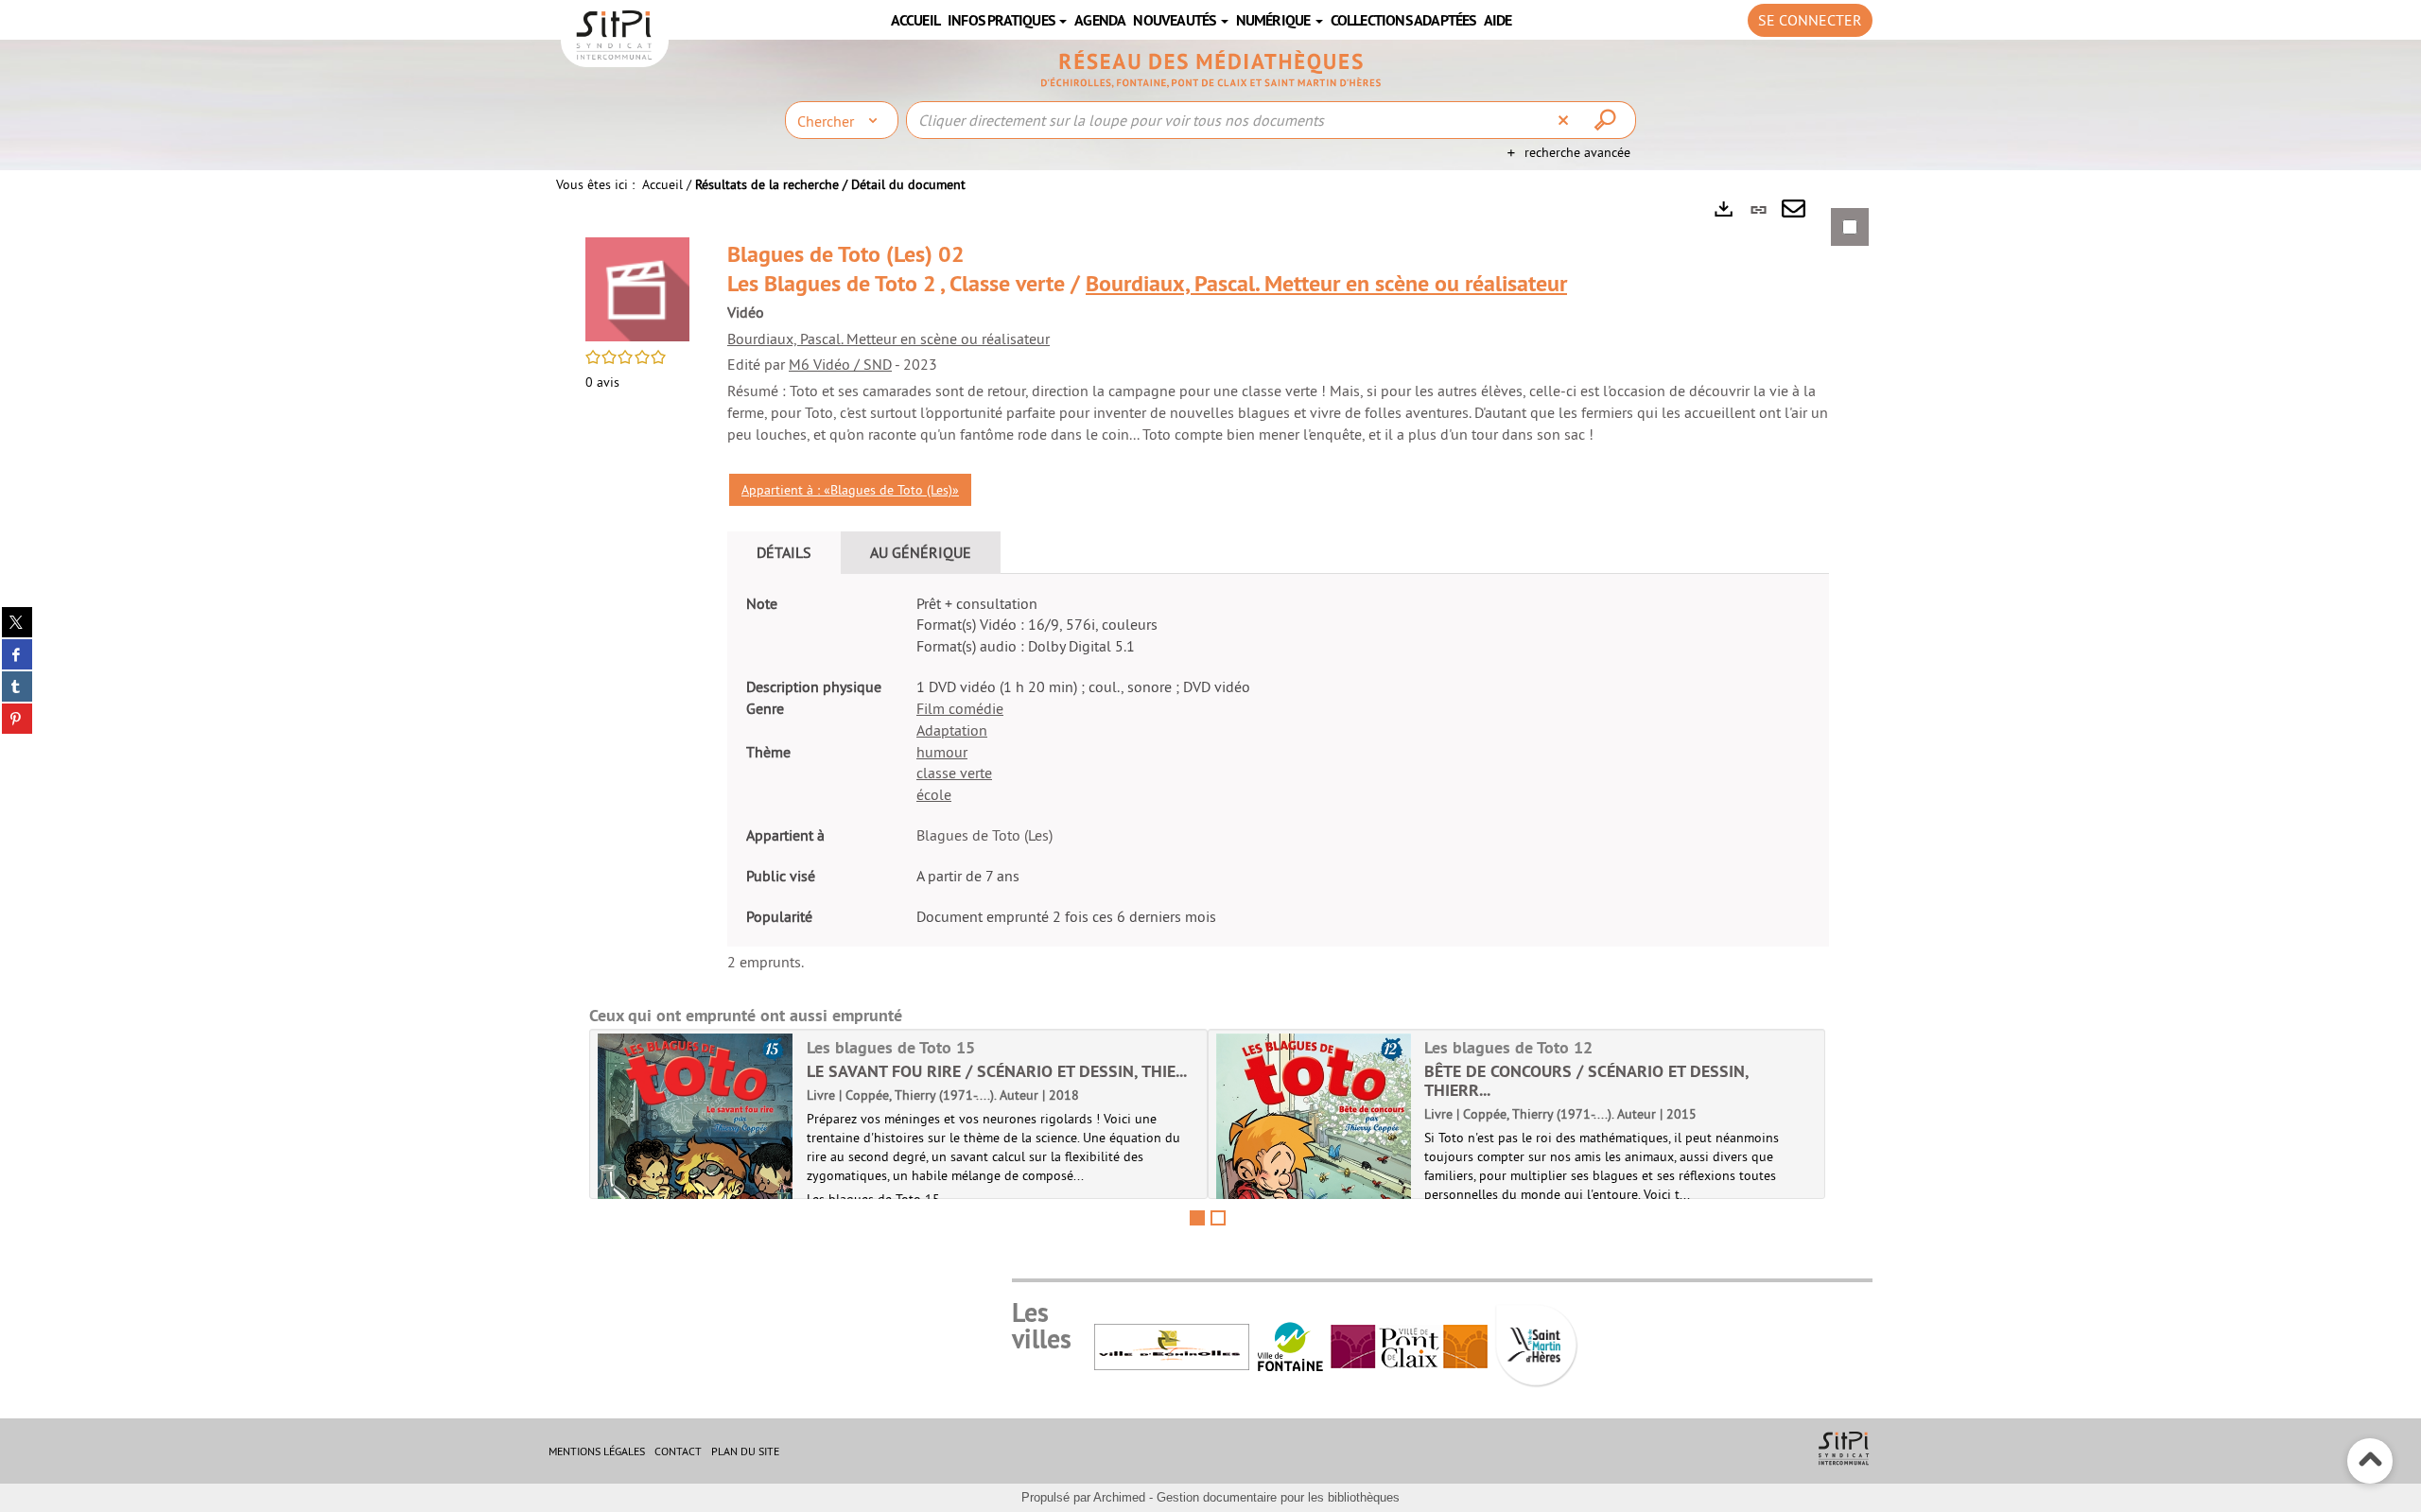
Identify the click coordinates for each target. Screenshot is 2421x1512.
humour (942, 752)
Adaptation (952, 730)
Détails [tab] (784, 552)
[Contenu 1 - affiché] (1197, 1218)
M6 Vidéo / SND (840, 364)
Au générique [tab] (921, 552)
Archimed (1119, 1497)
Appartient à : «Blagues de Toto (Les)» (850, 490)
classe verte (954, 773)
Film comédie (960, 708)
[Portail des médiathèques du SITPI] (1210, 69)
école (934, 794)
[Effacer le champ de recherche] (1566, 120)
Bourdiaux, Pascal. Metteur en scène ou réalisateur (1326, 283)
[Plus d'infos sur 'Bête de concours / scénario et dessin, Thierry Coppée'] (1314, 1162)
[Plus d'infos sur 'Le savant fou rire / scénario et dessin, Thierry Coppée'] (696, 1162)
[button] (637, 287)
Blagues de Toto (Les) (984, 835)
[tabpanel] (1210, 719)
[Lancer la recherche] (1608, 120)
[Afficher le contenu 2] (1218, 1218)
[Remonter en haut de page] (2370, 1461)
